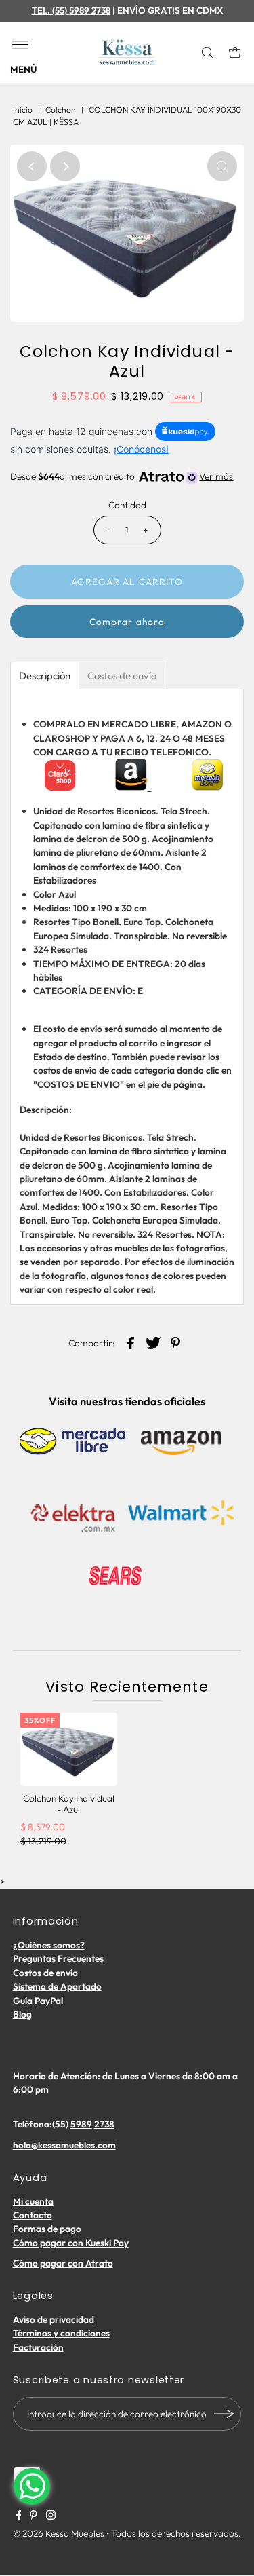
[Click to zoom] (222, 166)
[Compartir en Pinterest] (175, 1342)
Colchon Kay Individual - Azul (69, 1804)
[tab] (45, 676)
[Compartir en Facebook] (131, 1342)
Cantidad (127, 505)
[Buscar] (209, 52)
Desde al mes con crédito (122, 476)
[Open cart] (235, 52)
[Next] (65, 166)
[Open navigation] (21, 45)
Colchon (61, 110)
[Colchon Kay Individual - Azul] (69, 1749)
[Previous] (32, 166)
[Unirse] (224, 2414)
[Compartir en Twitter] (153, 1342)
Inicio (23, 110)
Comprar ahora (127, 622)
